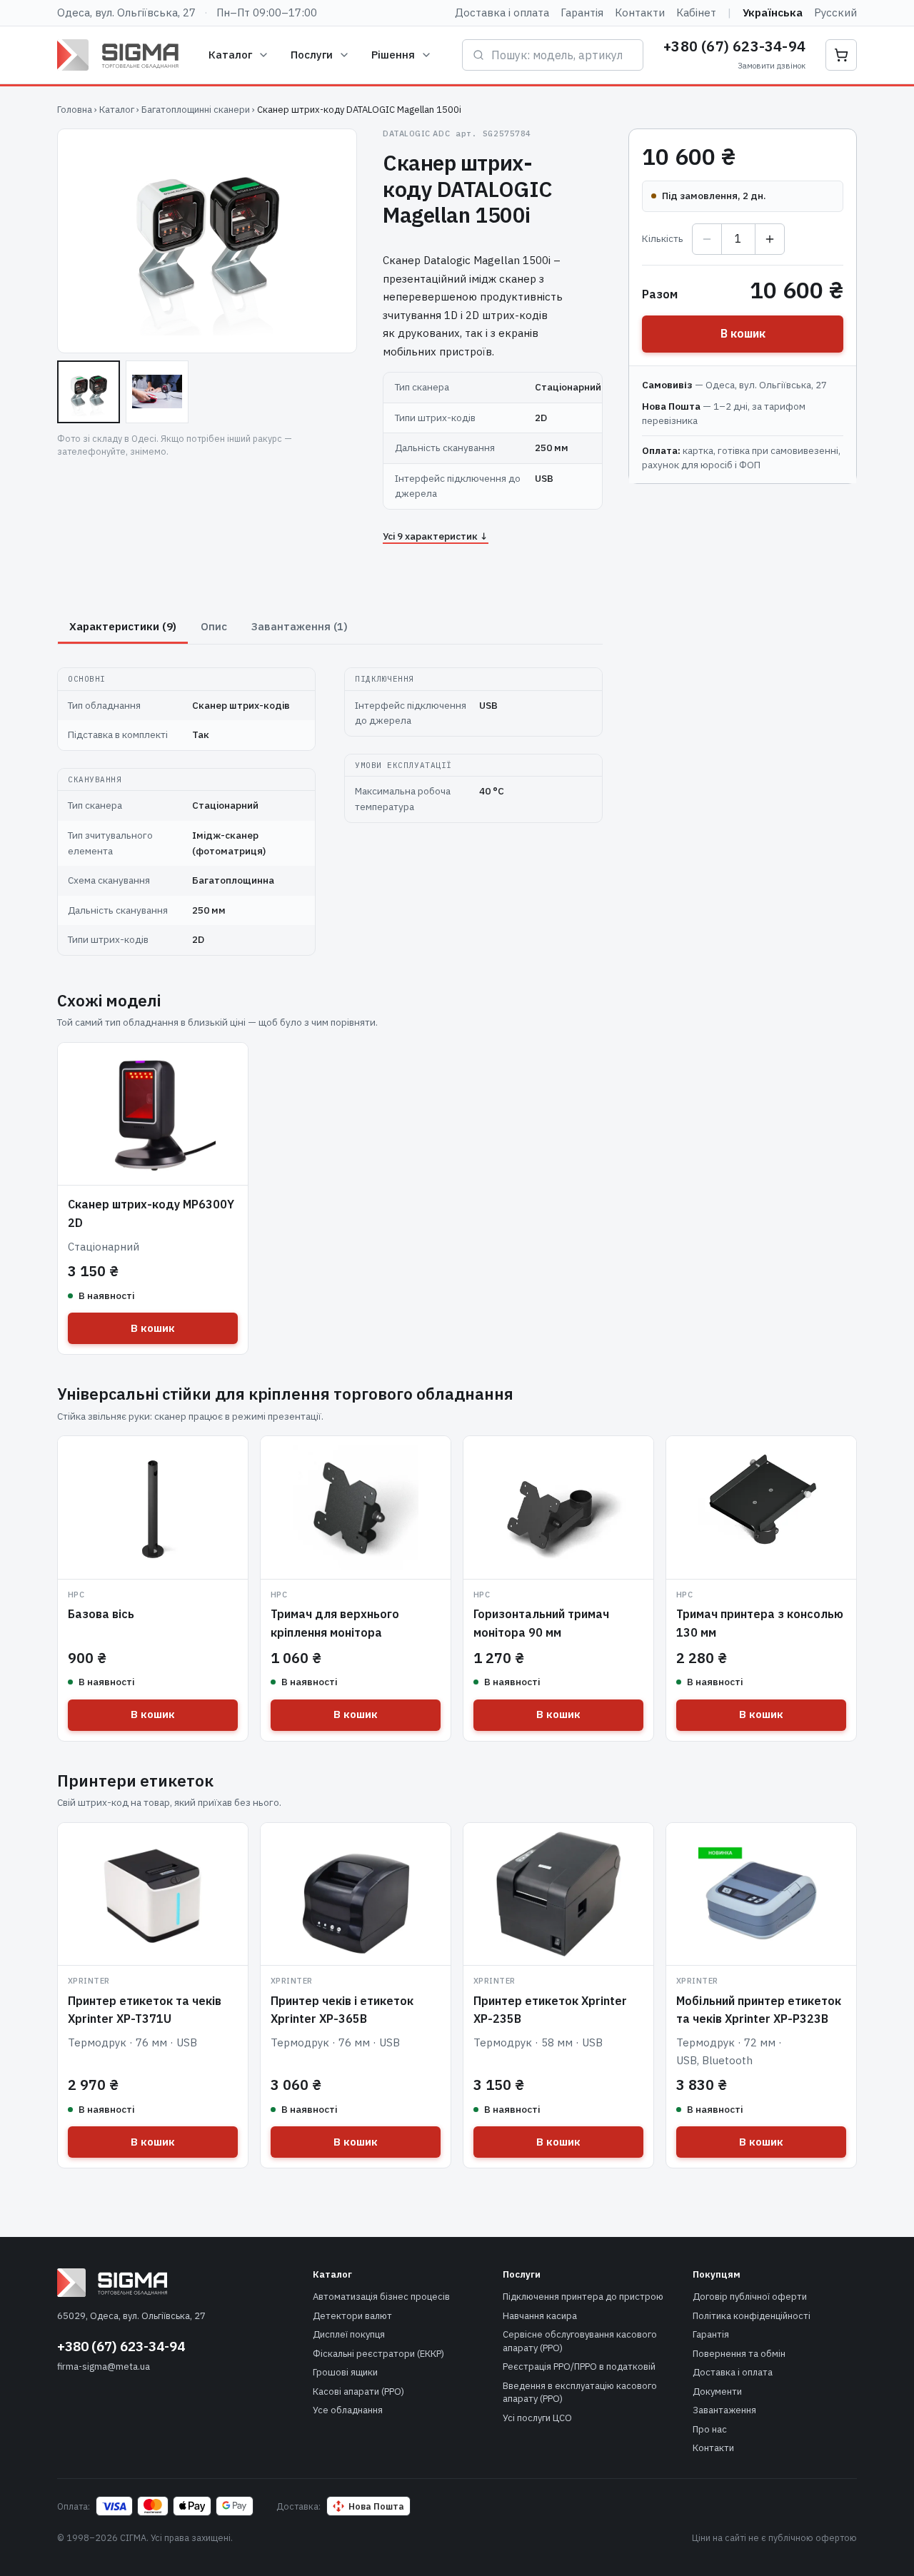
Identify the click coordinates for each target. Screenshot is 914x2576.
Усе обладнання (348, 2410)
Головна (75, 110)
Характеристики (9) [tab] (123, 626)
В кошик (743, 333)
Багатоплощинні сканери (196, 110)
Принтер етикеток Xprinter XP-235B (550, 2010)
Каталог (230, 55)
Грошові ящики (345, 2372)
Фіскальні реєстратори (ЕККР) (378, 2354)
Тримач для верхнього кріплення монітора (335, 1623)
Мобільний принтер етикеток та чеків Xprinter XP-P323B (759, 2010)
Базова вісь (101, 1614)
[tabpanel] (330, 803)
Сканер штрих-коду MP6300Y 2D (151, 1213)
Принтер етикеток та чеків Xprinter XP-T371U (145, 2010)
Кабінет (696, 12)
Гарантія (582, 12)
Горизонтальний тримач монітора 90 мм (541, 1623)
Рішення (393, 55)
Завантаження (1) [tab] (300, 626)
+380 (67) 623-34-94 (734, 46)
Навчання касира (540, 2316)
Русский (835, 12)
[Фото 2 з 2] (157, 392)
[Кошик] (841, 55)
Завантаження (724, 2410)
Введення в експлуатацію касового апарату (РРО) (580, 2393)
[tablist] (330, 627)
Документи (717, 2391)
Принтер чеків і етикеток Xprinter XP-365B (342, 2010)
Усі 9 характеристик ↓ (436, 536)
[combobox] (562, 55)
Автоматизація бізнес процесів (381, 2297)
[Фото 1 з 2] (89, 392)
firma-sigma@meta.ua (104, 2367)
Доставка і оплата (502, 12)
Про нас (710, 2429)
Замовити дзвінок (772, 66)
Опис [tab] (214, 626)
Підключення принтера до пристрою (583, 2297)
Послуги (312, 55)
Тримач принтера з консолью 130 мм (760, 1623)
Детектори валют (352, 2316)
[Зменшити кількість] (707, 239)
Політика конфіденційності (752, 2316)
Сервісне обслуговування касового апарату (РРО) (580, 2341)
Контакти (640, 12)
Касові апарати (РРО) (358, 2391)
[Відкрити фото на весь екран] (207, 241)
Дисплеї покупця (349, 2334)
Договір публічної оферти (750, 2297)
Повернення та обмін (739, 2354)
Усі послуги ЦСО (537, 2418)
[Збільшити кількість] (770, 239)
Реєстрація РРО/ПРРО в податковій (579, 2367)
